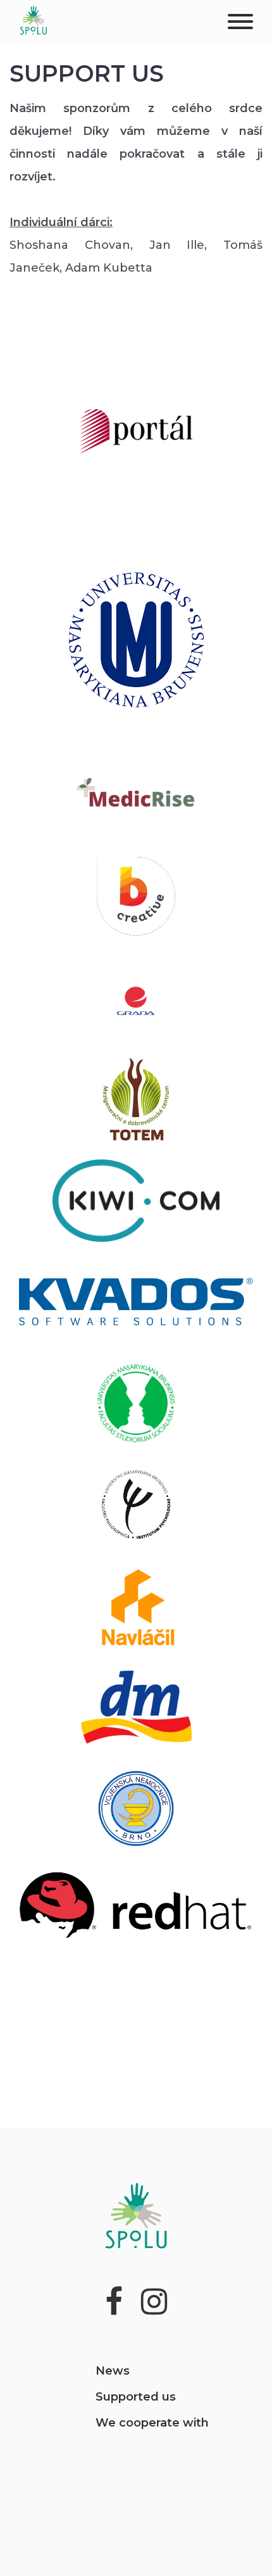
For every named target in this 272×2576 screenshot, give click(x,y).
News (113, 2371)
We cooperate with (152, 2423)
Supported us (136, 2397)
